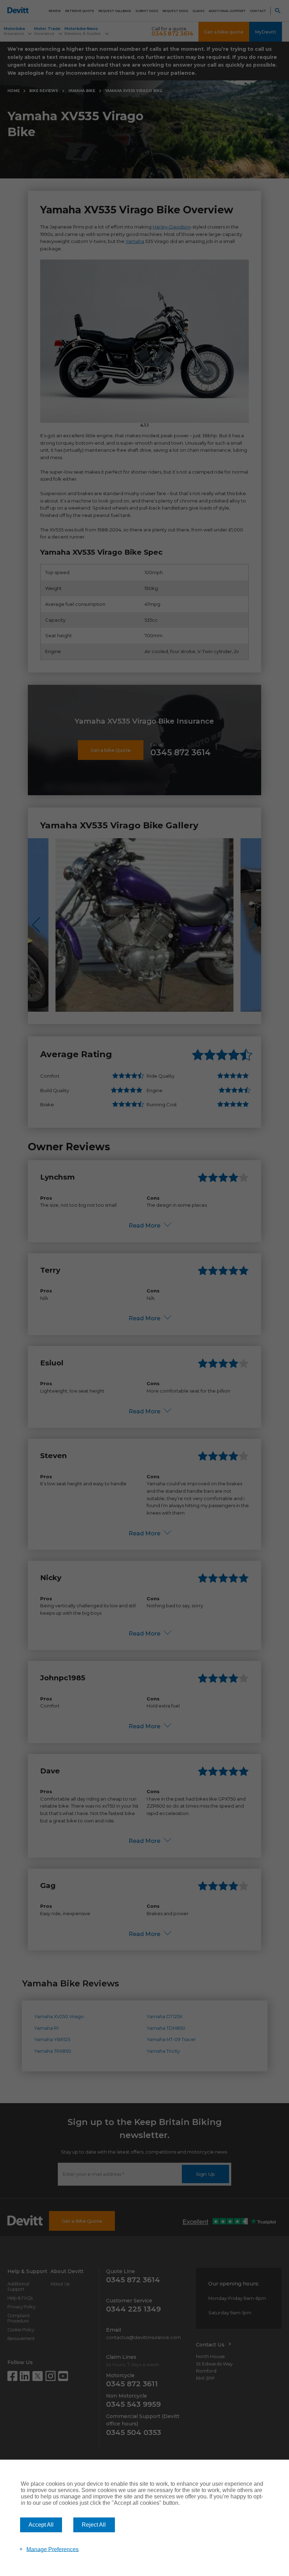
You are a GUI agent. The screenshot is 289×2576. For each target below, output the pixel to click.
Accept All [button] (41, 2525)
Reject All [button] (94, 2525)
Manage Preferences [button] (53, 2549)
